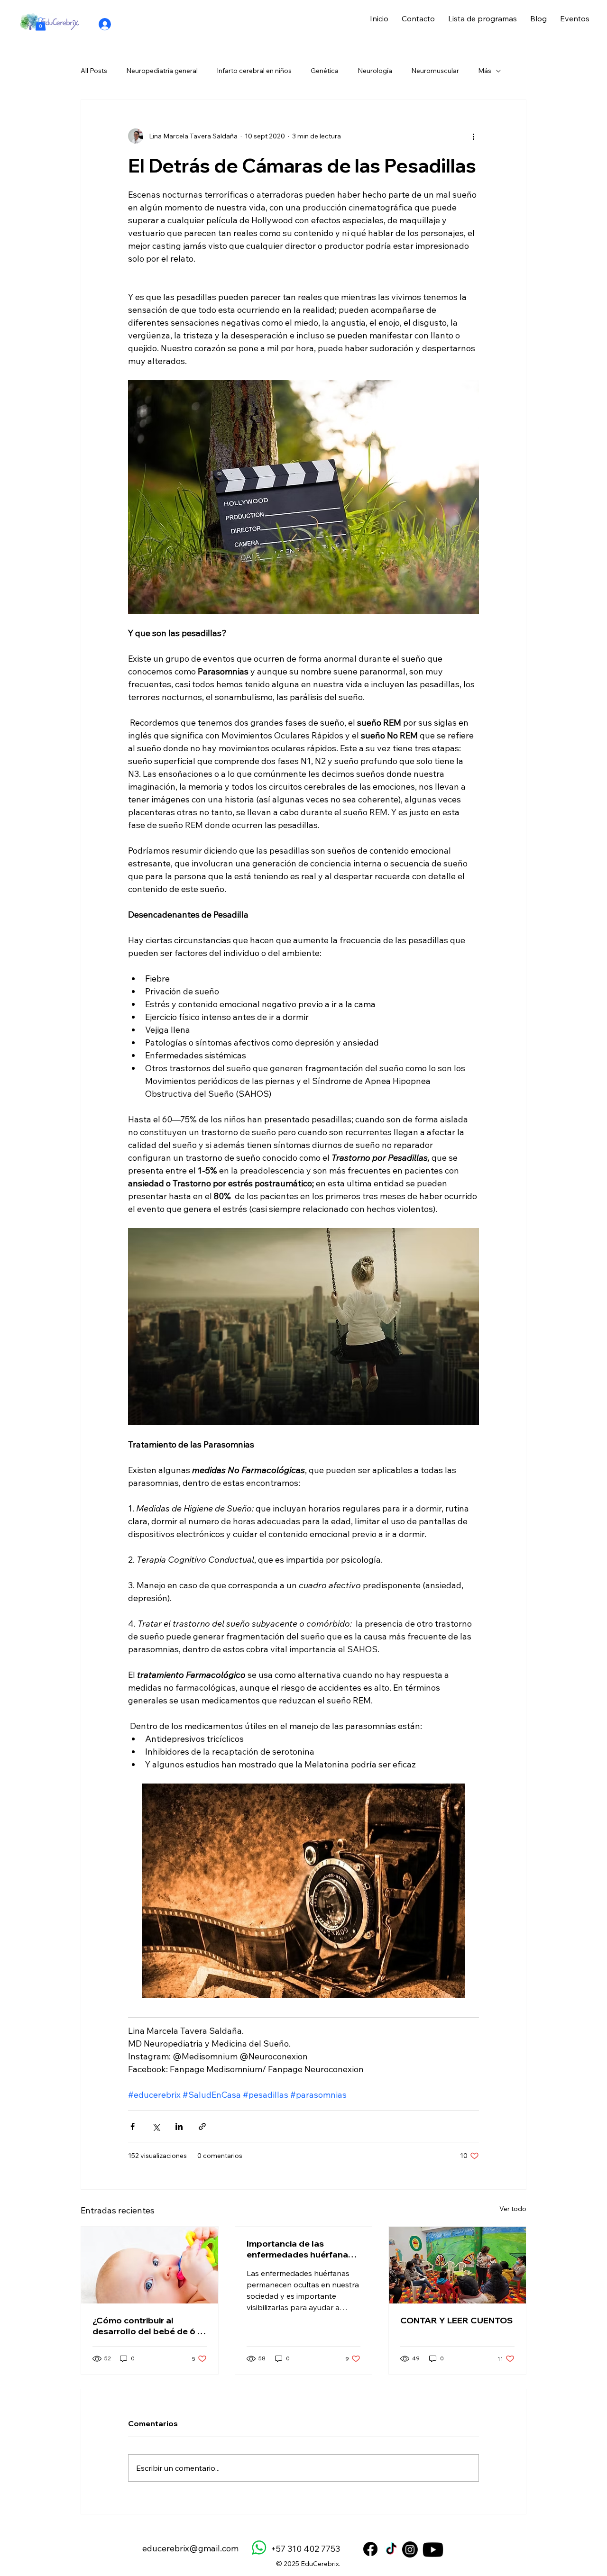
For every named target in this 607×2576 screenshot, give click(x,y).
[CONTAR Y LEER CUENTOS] (457, 2265)
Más (485, 71)
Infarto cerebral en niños (254, 71)
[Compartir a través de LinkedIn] (179, 2126)
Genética (325, 71)
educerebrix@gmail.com (190, 2548)
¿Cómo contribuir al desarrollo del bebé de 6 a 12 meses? (147, 2326)
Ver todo (513, 2209)
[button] (41, 24)
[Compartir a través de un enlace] (202, 2126)
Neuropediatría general (162, 71)
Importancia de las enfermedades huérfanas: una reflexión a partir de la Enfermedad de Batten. (301, 2249)
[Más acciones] (473, 136)
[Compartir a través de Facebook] (133, 2126)
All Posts (94, 71)
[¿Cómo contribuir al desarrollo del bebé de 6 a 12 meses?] (150, 2265)
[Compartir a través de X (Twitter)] (156, 2126)
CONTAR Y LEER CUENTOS (456, 2320)
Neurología (375, 71)
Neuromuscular (435, 71)
